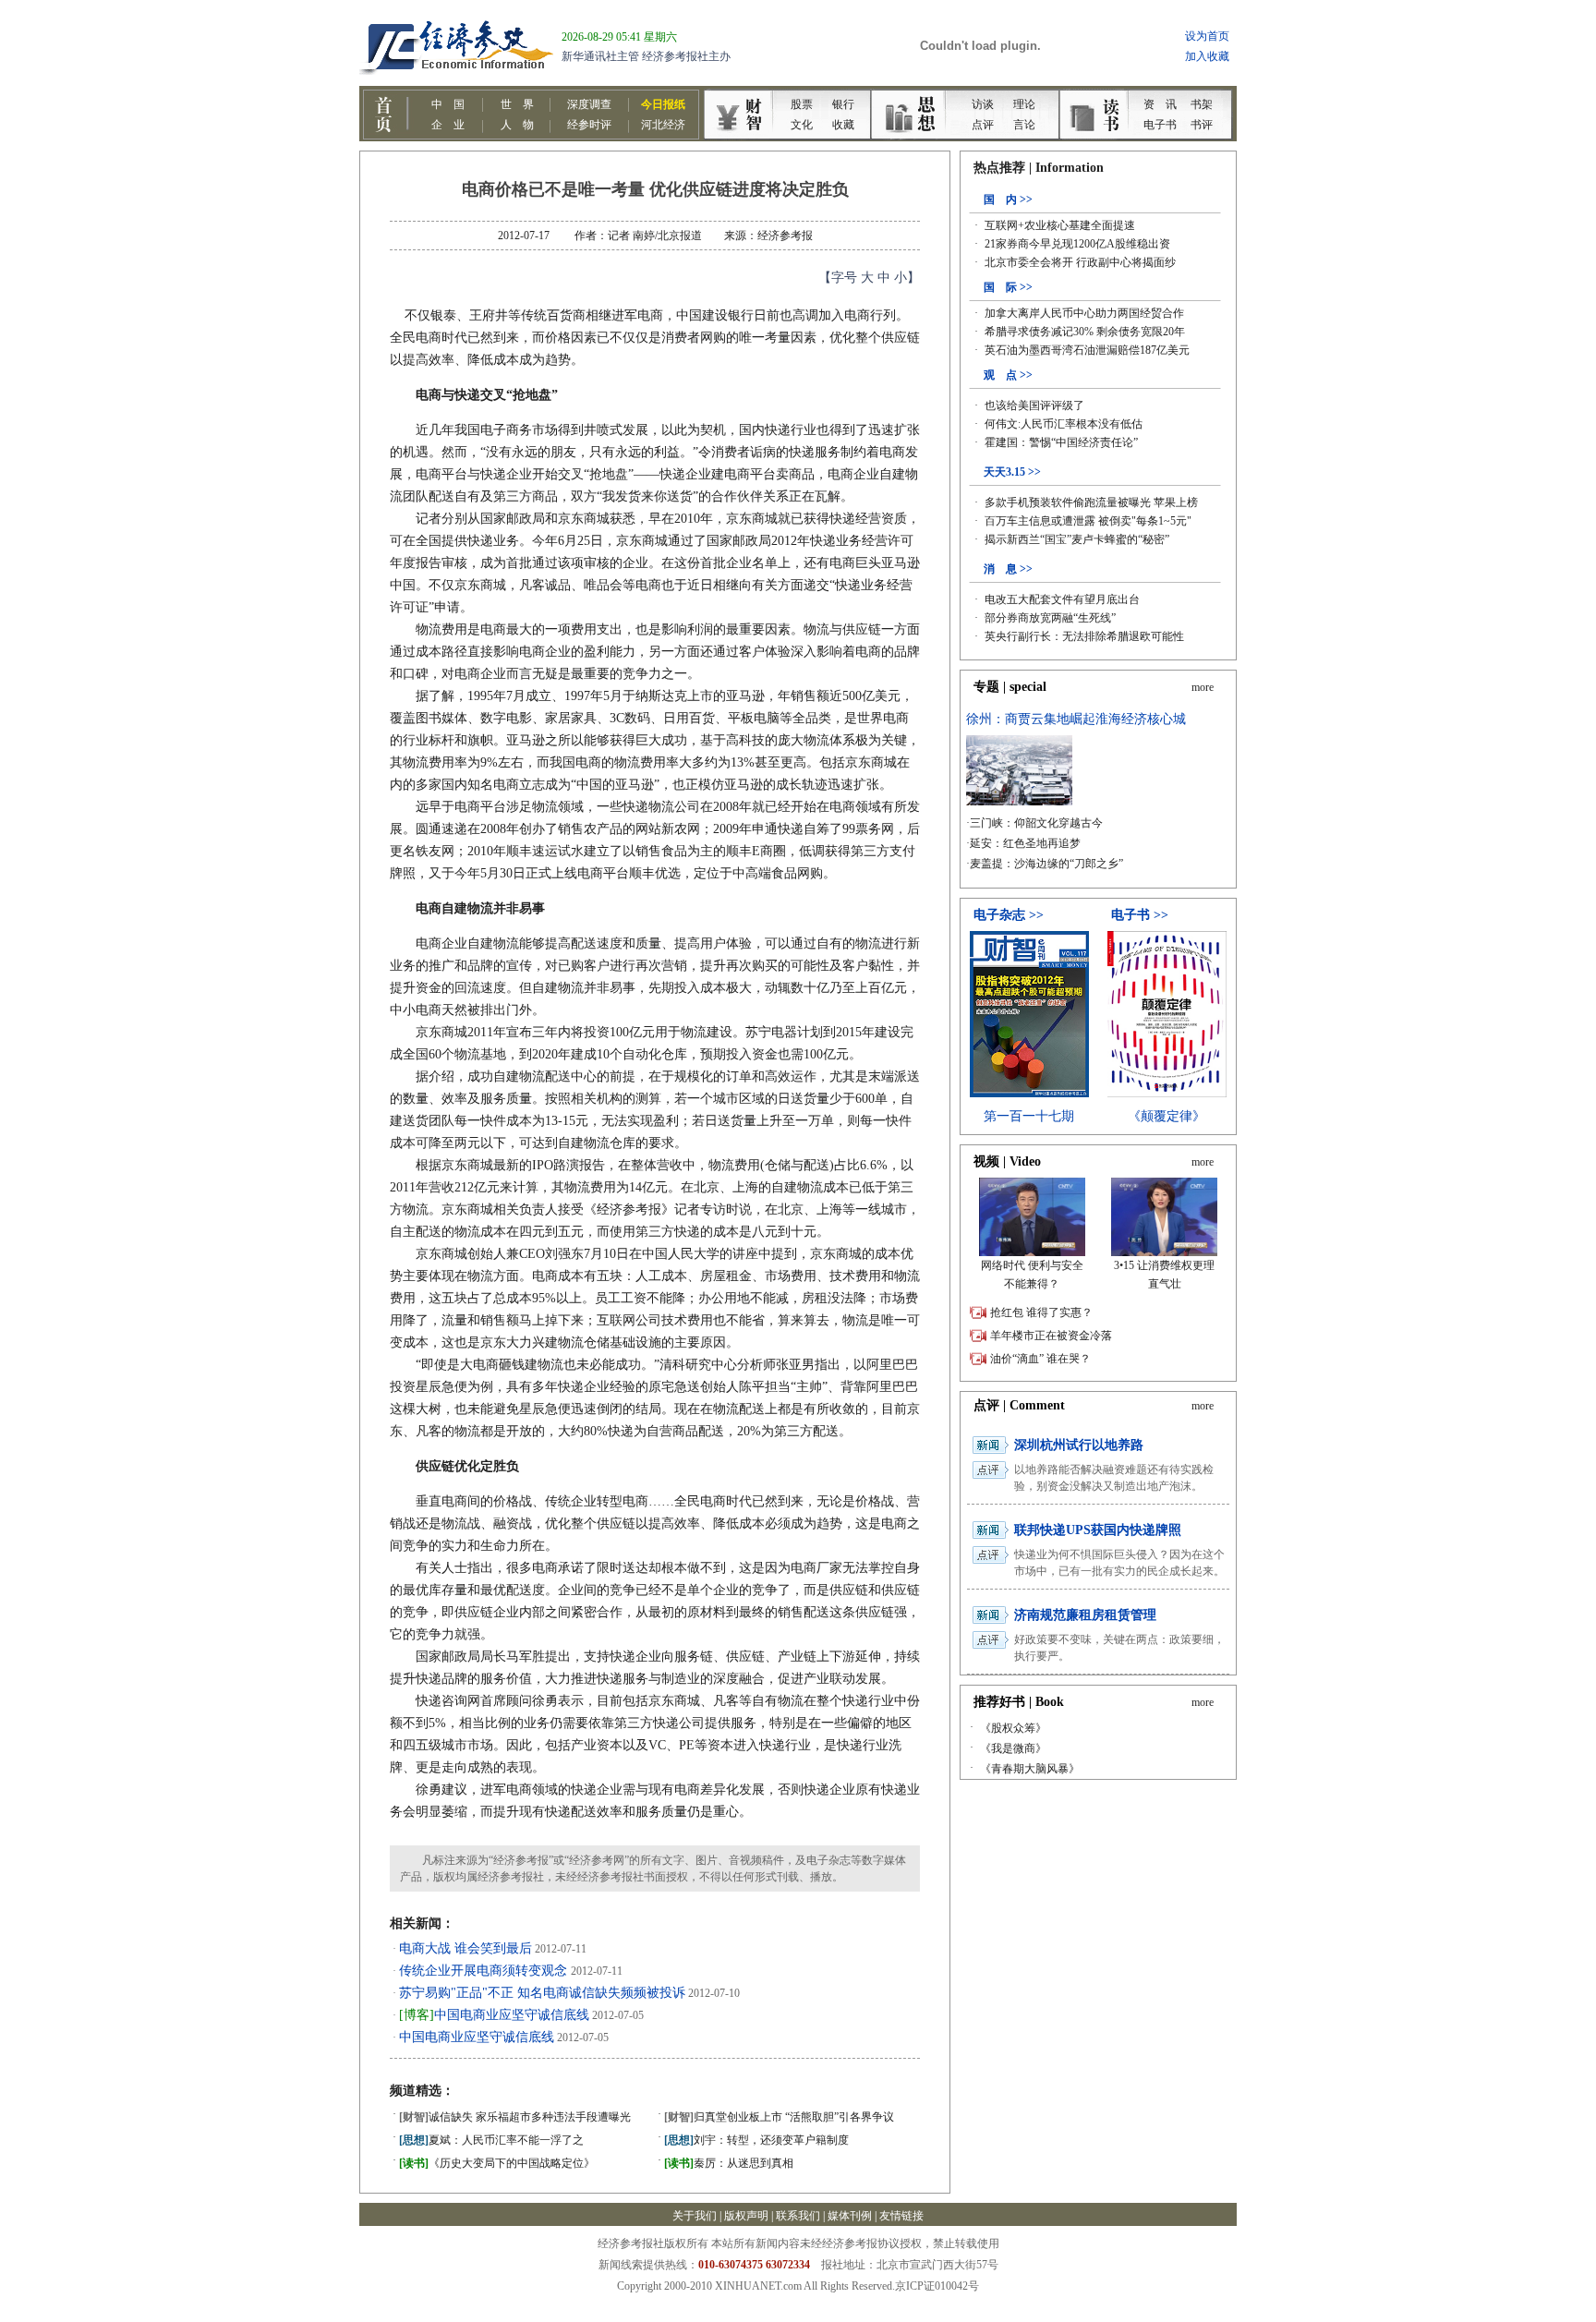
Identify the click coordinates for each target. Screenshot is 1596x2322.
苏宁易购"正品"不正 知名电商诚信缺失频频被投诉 (542, 1993)
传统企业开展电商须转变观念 (485, 1971)
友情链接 (901, 2216)
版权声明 (746, 2216)
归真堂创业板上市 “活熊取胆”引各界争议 (779, 2117)
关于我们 (695, 2216)
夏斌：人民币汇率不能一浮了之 (491, 2140)
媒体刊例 (850, 2216)
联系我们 (798, 2216)
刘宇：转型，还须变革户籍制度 (756, 2140)
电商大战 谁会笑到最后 (465, 1948)
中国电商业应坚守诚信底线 (494, 2015)
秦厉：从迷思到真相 (729, 2163)
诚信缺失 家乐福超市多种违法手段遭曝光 (515, 2117)
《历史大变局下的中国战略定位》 (497, 2163)
